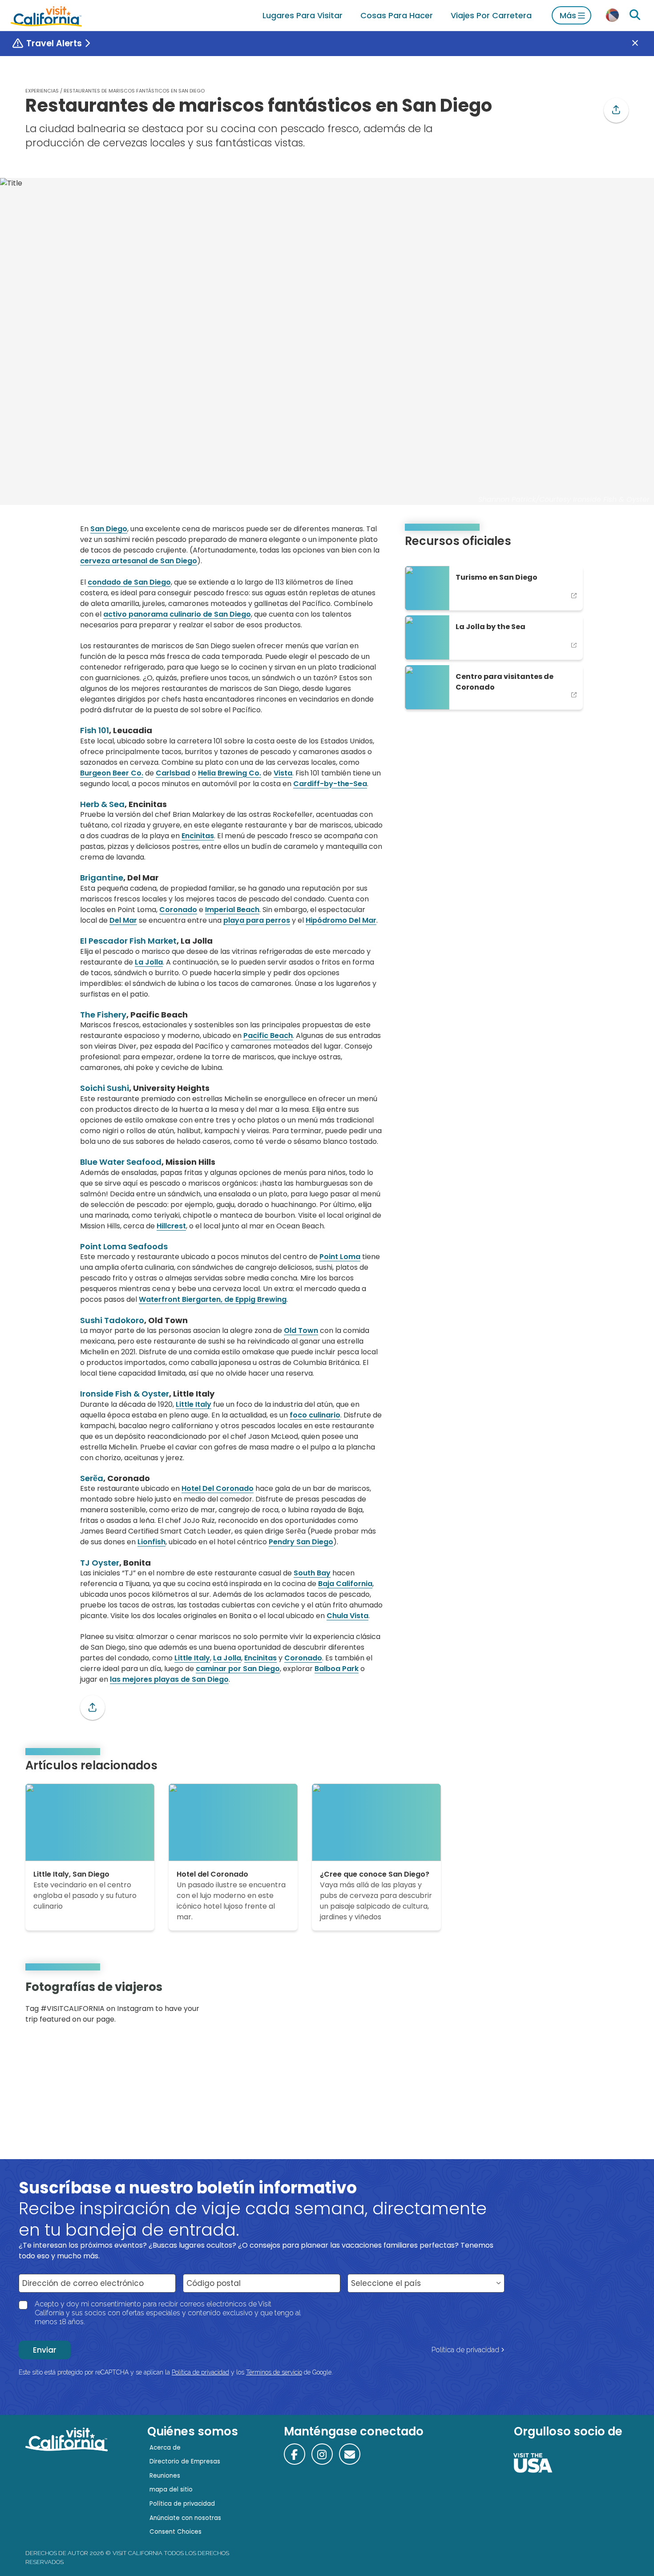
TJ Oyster (100, 1563)
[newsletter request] (350, 2454)
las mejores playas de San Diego (169, 1679)
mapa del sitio (171, 2489)
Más (568, 15)
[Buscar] (635, 15)
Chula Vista (347, 1616)
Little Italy (194, 1404)
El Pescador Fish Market (128, 941)
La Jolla (149, 962)
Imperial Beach (232, 910)
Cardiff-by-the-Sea (330, 784)
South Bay (312, 1573)
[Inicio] (46, 15)
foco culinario (315, 1415)
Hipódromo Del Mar (341, 920)
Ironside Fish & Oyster (125, 1394)
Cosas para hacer (397, 15)
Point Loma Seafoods (124, 1246)
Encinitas (198, 836)
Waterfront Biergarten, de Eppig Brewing (213, 1299)
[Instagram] (590, 2005)
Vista (283, 773)
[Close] (642, 44)
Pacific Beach (268, 1036)
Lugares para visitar (303, 15)
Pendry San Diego (301, 1542)
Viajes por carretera (491, 15)
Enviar (45, 2350)
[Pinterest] (603, 2005)
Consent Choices (176, 2532)
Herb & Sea (102, 804)
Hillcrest (171, 1226)
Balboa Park (337, 1669)
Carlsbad (173, 773)
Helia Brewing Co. (230, 773)
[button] (616, 110)
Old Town (301, 1330)
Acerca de (165, 2448)
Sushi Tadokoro (112, 1320)
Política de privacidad (465, 2350)
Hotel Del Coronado (218, 1488)
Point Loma (340, 1257)
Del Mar (123, 920)
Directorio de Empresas (185, 2461)
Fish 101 (95, 730)
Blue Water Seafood (121, 1162)
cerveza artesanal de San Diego (139, 561)
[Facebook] (295, 2454)
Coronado (178, 910)
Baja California (345, 1584)
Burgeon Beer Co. (112, 773)
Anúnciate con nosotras (185, 2518)
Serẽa (92, 1478)
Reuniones (165, 2476)
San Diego (109, 529)
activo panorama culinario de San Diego (177, 614)
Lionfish (151, 1542)
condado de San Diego (129, 582)
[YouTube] (615, 2005)
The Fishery (103, 1015)
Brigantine (102, 878)
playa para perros (257, 920)
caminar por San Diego (238, 1669)
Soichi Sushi (105, 1088)
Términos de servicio (274, 2372)
